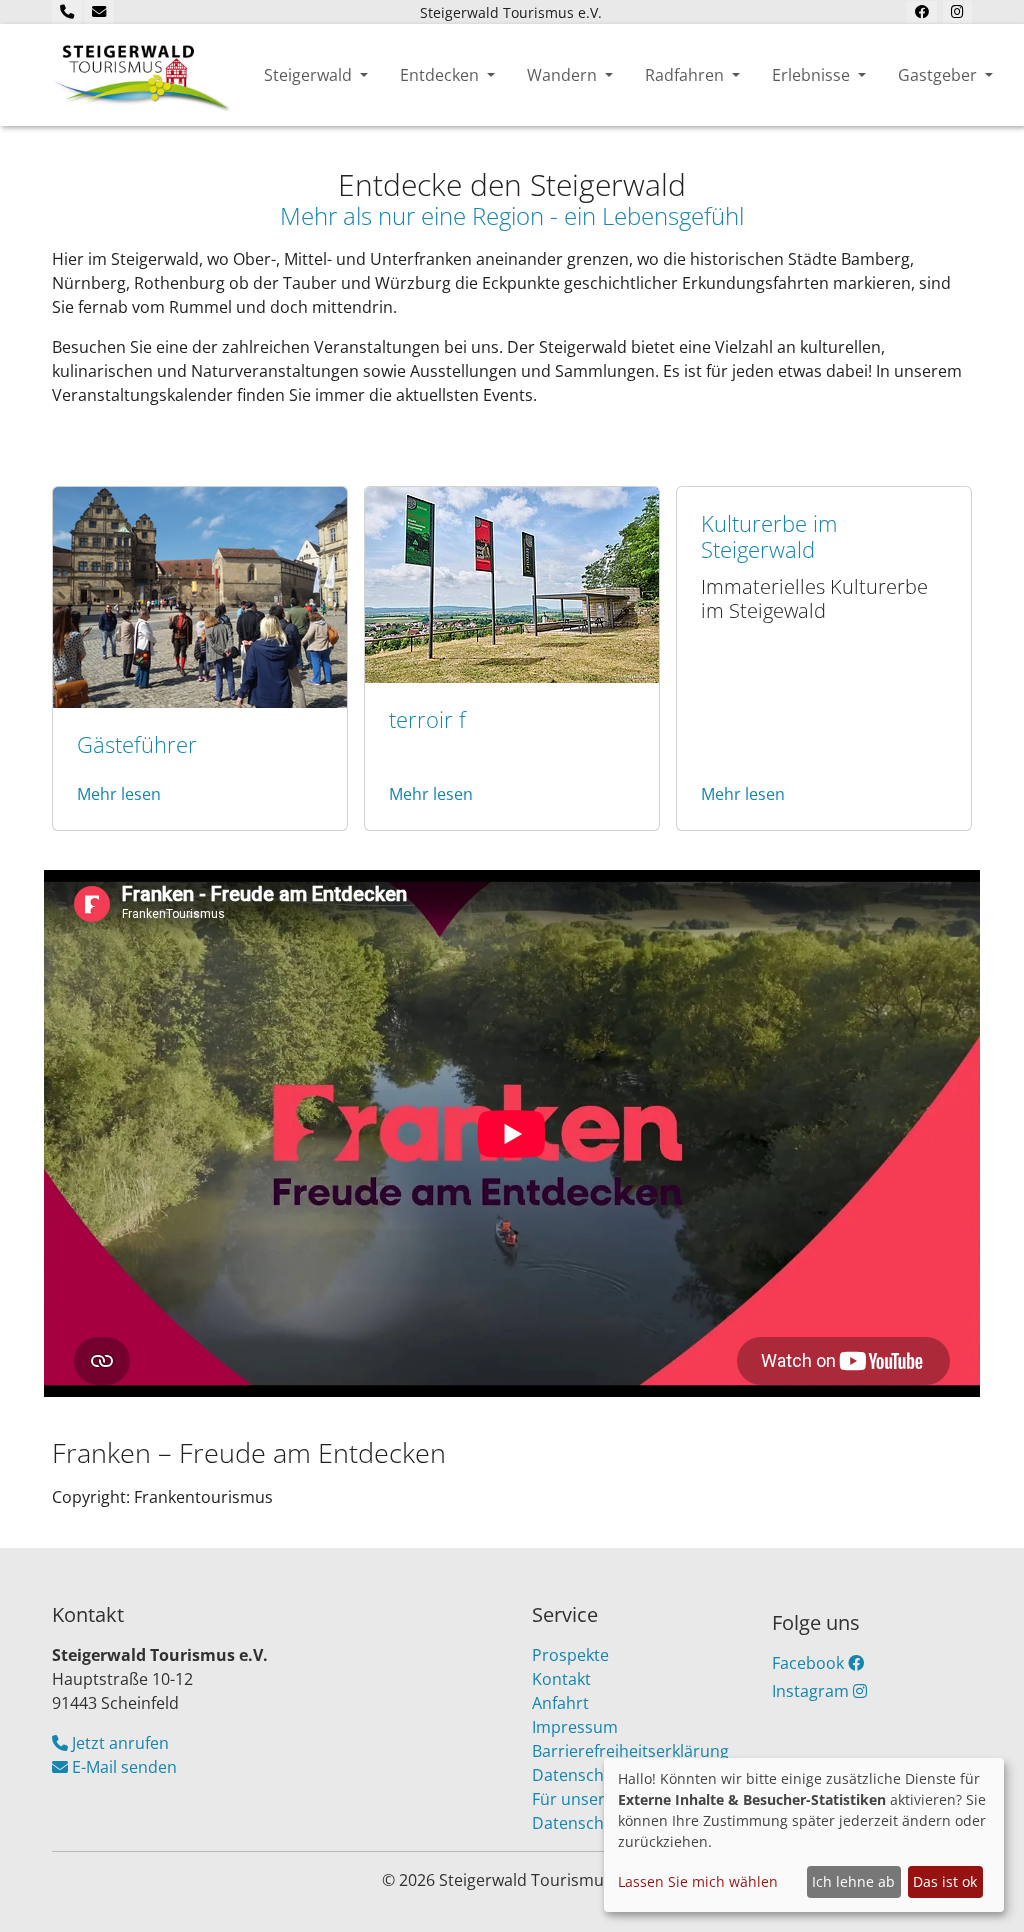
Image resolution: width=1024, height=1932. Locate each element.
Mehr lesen (119, 794)
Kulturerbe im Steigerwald (769, 536)
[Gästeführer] (200, 596)
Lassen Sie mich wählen (698, 1881)
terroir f (427, 719)
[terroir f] (512, 583)
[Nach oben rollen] (980, 1888)
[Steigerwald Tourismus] (142, 75)
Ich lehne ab (853, 1881)
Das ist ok (945, 1881)
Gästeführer (137, 744)
